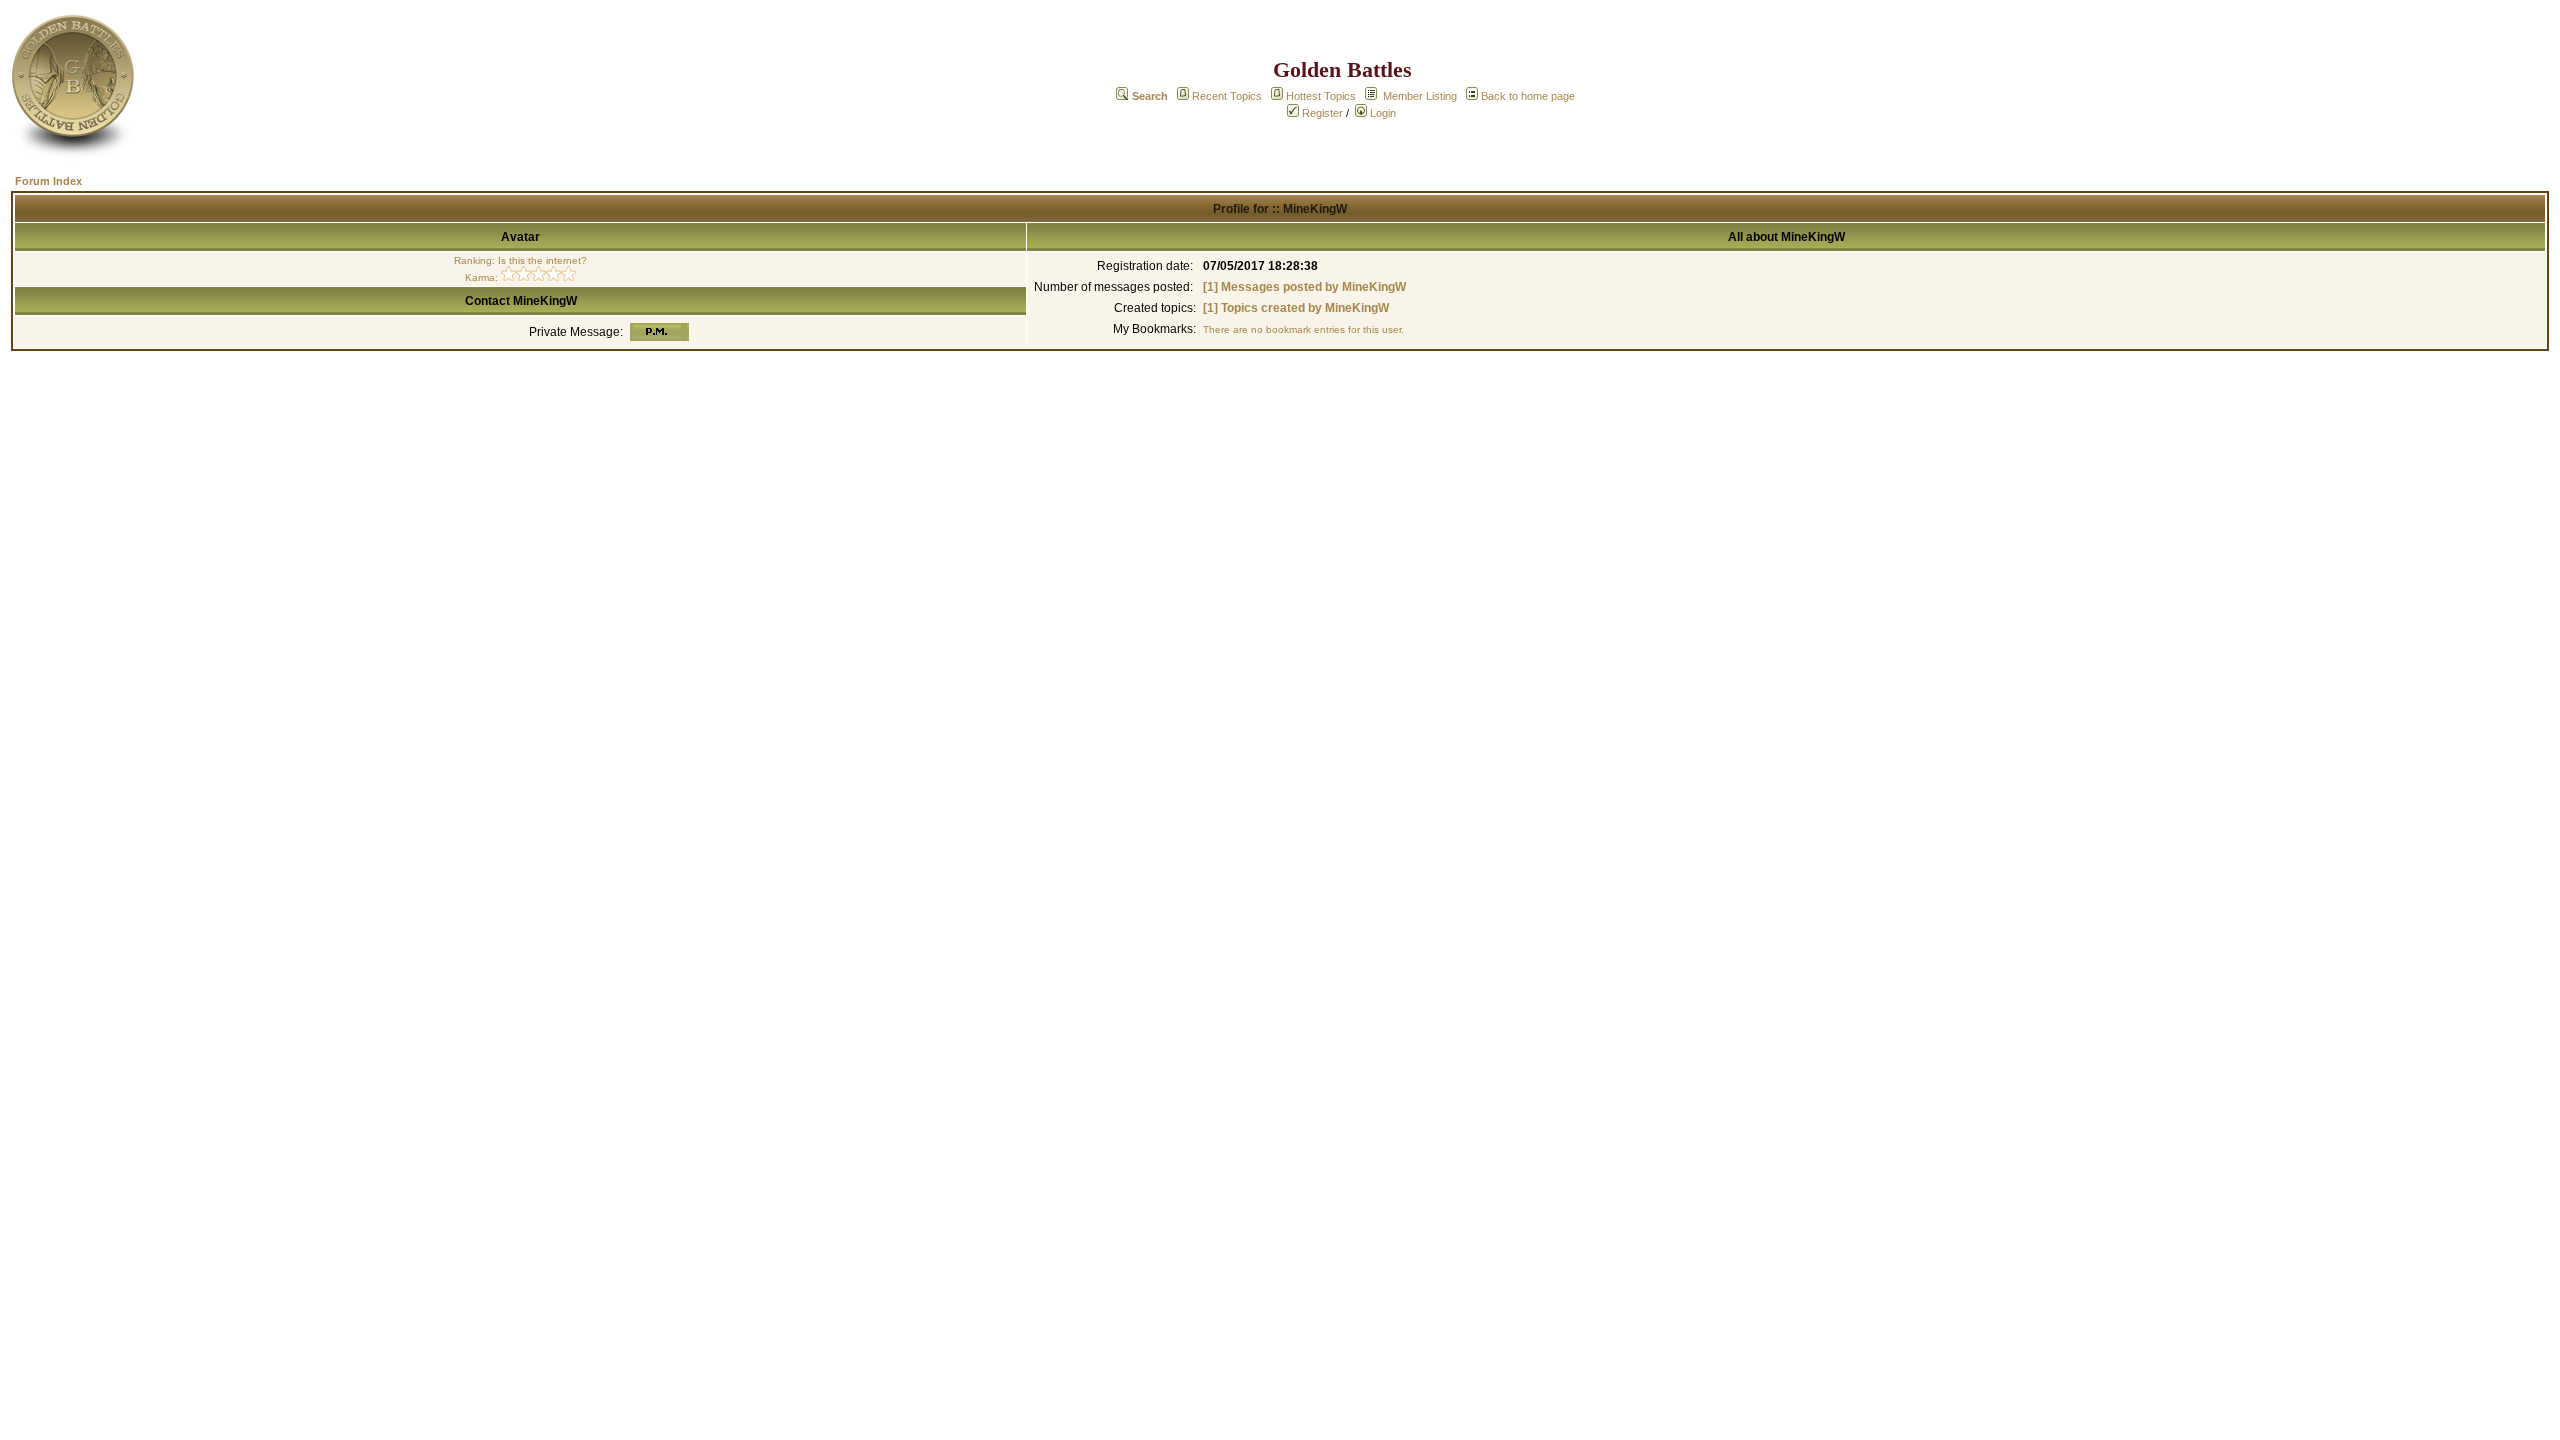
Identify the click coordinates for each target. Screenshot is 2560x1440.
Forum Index (48, 181)
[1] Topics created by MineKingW (1296, 308)
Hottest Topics (1321, 96)
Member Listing (1420, 96)
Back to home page (1528, 96)
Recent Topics (1227, 96)
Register (1321, 113)
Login (1381, 113)
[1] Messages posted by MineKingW (1304, 287)
